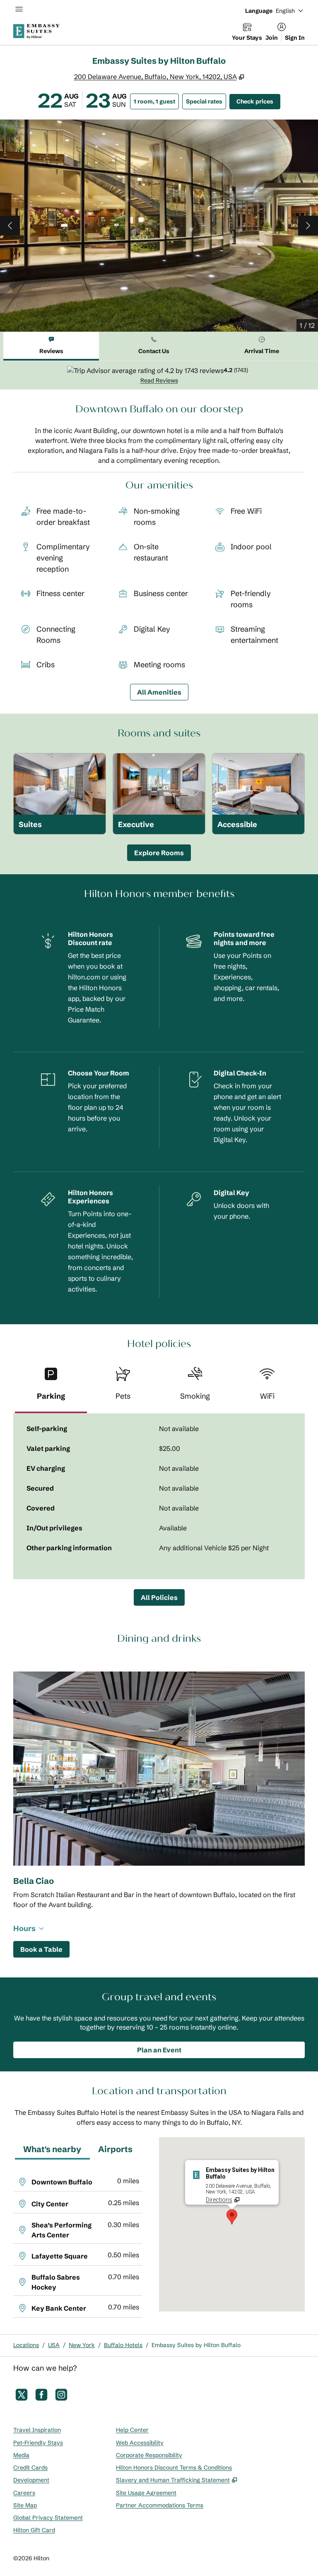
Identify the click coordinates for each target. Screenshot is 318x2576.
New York (82, 2345)
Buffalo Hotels (123, 2345)
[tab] (51, 346)
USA (54, 2345)
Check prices (258, 101)
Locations (26, 2345)
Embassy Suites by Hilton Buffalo (196, 2345)
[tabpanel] (159, 375)
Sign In (295, 38)
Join (272, 38)
